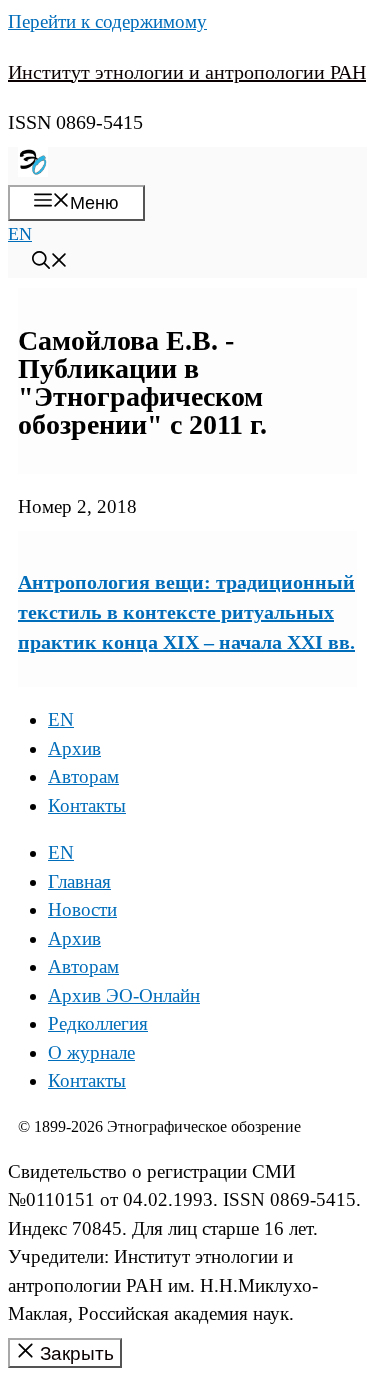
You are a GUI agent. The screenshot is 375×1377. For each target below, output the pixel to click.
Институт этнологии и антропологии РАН (187, 72)
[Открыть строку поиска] (50, 263)
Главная (79, 881)
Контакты (87, 805)
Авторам (83, 776)
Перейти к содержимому (107, 21)
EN (20, 234)
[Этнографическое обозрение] (33, 171)
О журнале (91, 1052)
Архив (74, 748)
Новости (82, 909)
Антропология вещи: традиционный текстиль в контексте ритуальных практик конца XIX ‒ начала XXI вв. (186, 612)
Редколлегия (98, 1023)
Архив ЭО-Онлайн (124, 995)
